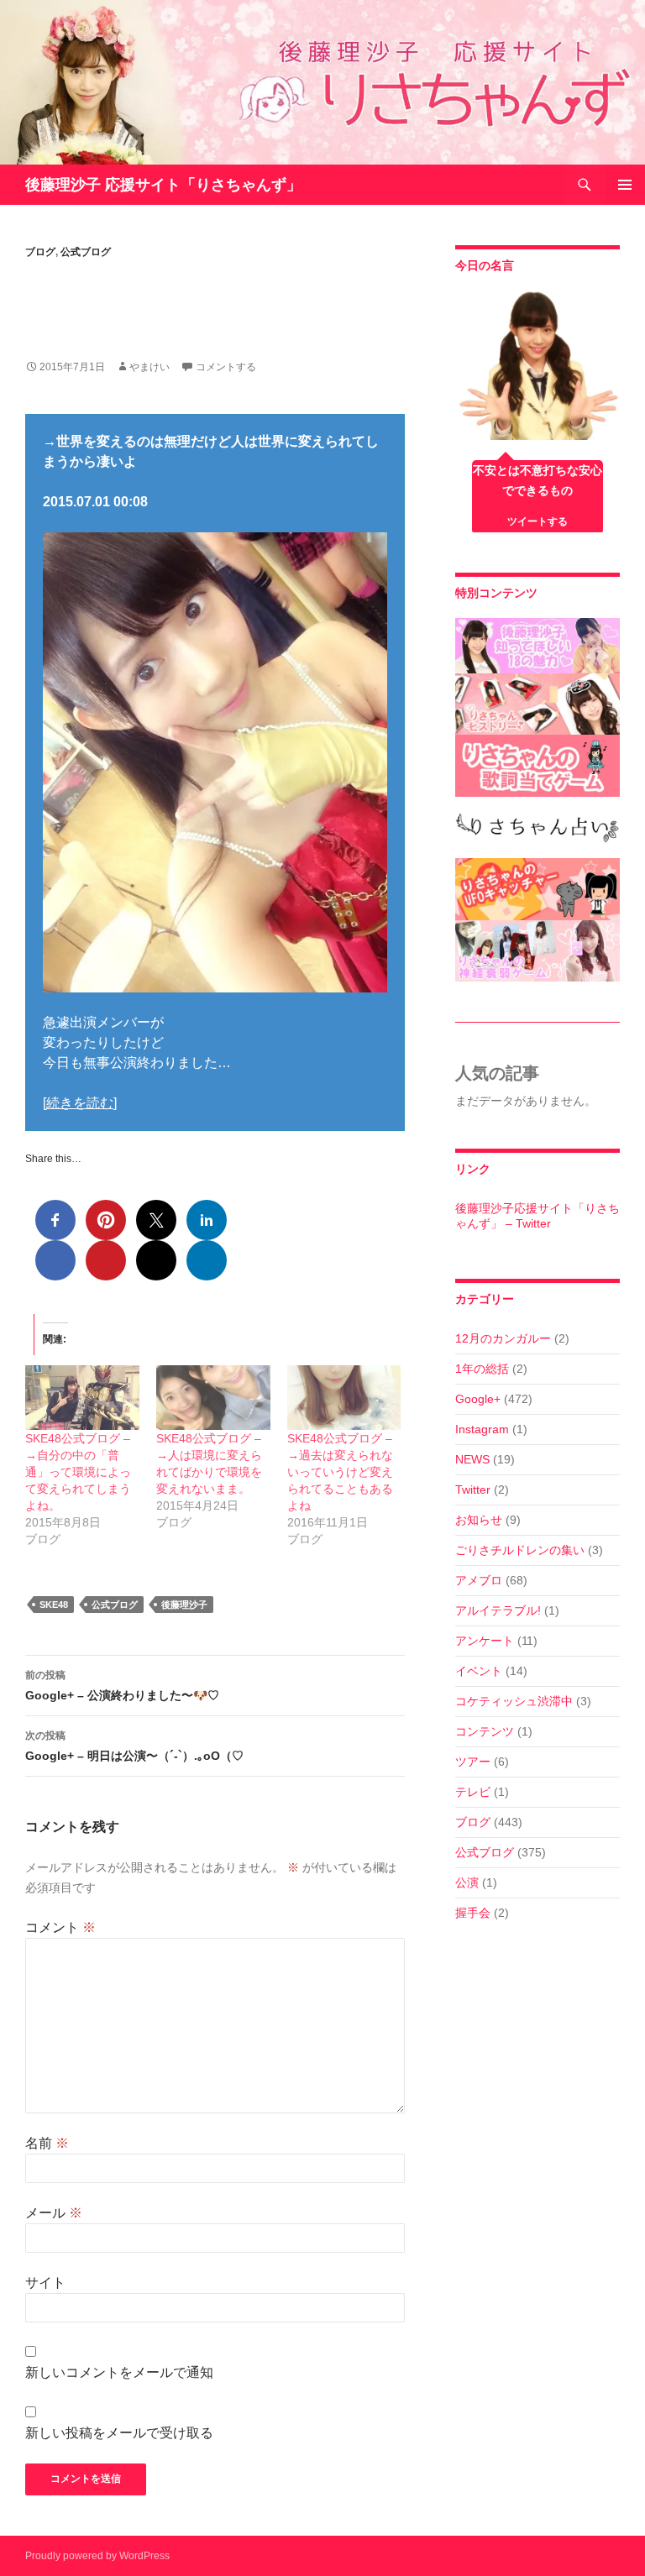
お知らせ (479, 1520)
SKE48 (54, 1605)
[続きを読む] (80, 1103)
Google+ (478, 1399)
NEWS (472, 1459)
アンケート (485, 1641)
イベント (479, 1671)
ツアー (473, 1762)
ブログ (40, 252)
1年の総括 (482, 1369)
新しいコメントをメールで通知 (119, 2372)
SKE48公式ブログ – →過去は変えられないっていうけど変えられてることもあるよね (340, 1472)
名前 (47, 2143)
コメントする (226, 367)
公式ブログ (86, 252)
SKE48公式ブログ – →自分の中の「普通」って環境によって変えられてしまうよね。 (78, 1472)
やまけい (149, 367)
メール (54, 2213)
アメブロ (479, 1580)
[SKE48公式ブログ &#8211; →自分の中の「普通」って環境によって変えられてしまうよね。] (82, 1398)
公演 (467, 1882)
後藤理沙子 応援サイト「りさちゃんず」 (163, 185)
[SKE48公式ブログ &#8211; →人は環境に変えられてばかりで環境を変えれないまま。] (213, 1398)
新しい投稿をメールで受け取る (119, 2433)
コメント (60, 1927)
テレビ (473, 1792)
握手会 (473, 1913)
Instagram (482, 1429)
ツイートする (537, 521)
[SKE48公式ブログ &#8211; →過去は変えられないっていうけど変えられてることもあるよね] (344, 1398)
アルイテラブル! (498, 1610)
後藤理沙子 (184, 1605)
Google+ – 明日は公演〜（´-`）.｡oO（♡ (134, 1746)
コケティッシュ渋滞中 (514, 1701)
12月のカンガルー (503, 1338)
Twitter (473, 1490)
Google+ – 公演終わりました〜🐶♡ (122, 1686)
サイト (45, 2283)
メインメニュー (625, 185)
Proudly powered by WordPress (97, 2556)
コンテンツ (485, 1731)
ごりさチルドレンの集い (520, 1550)
